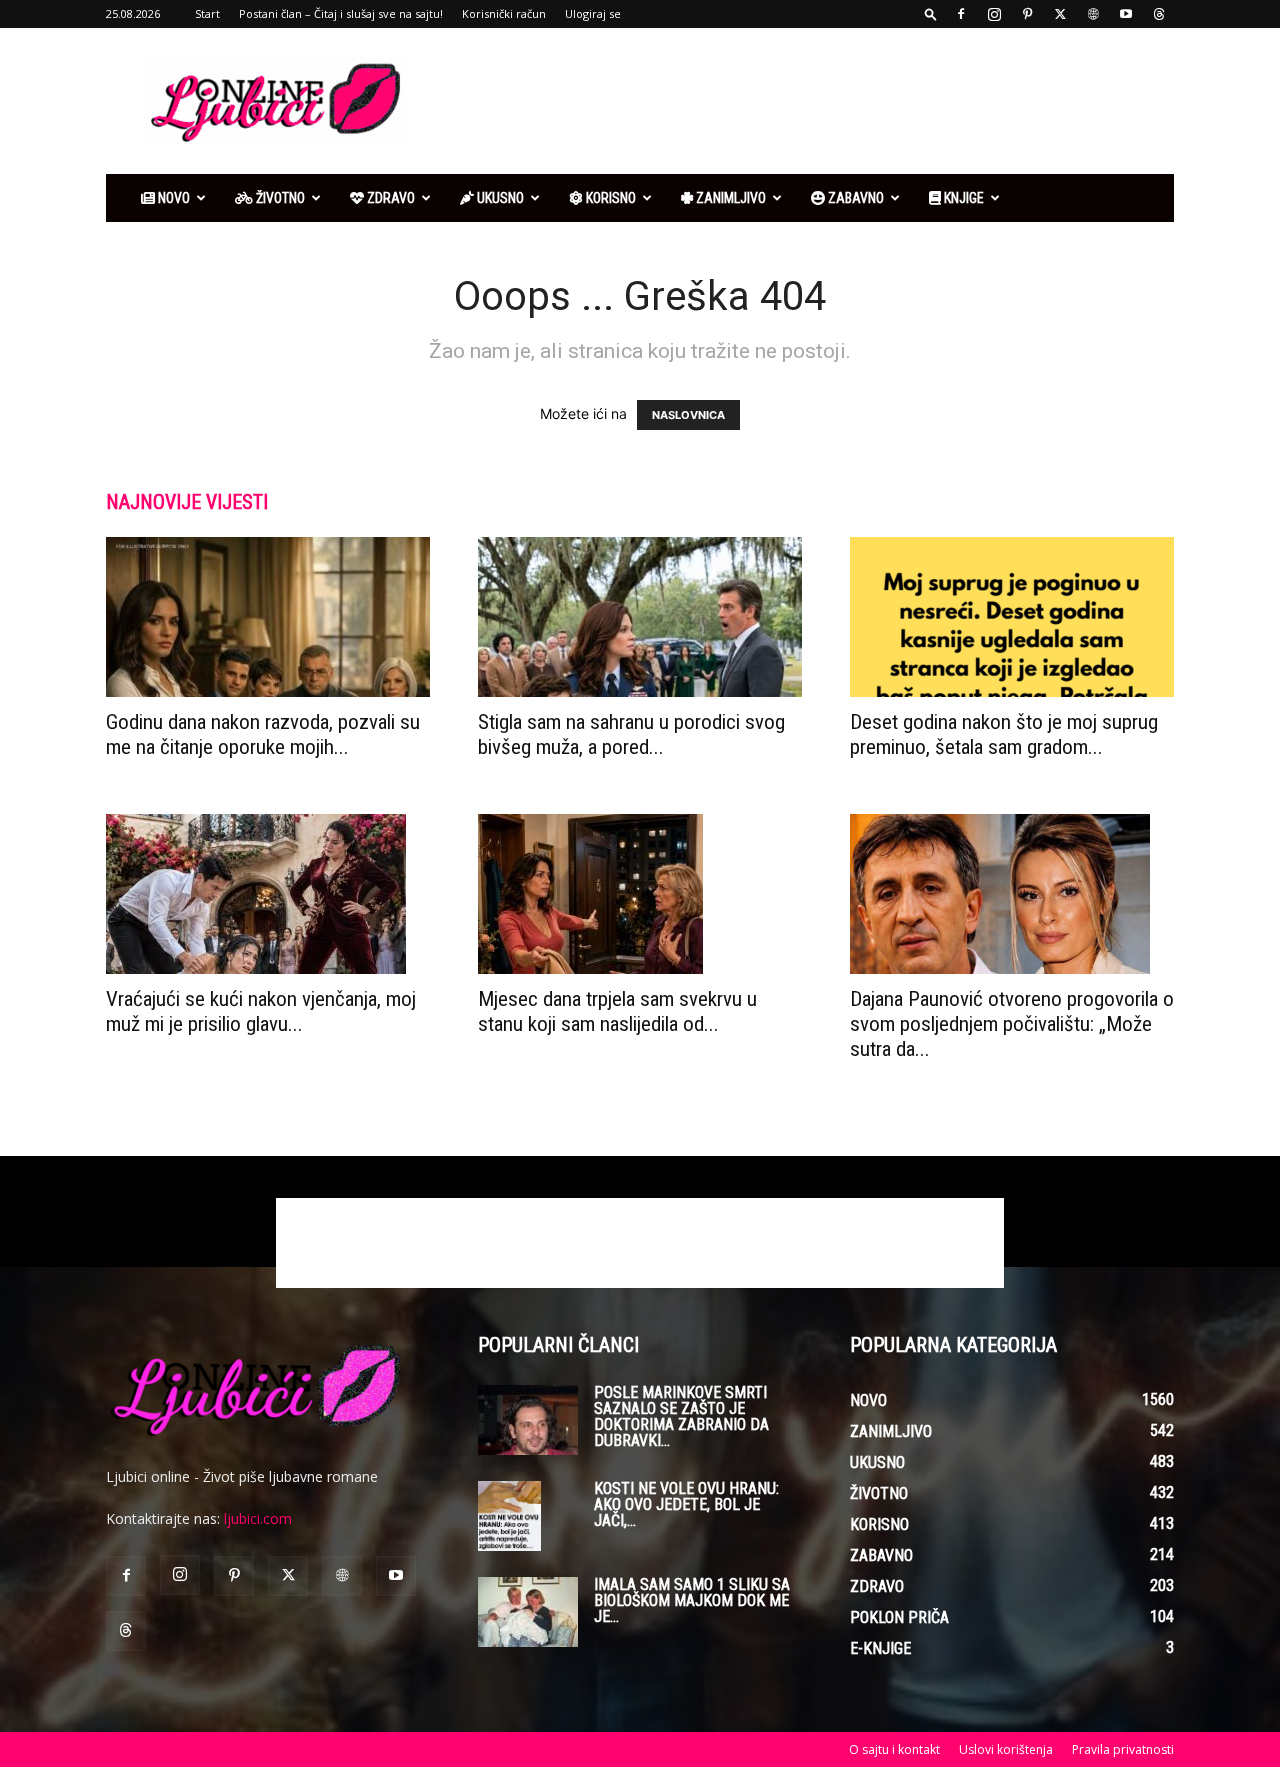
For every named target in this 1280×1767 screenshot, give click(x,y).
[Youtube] (1126, 14)
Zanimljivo (729, 198)
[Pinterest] (1027, 14)
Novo (172, 198)
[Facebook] (961, 14)
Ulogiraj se (593, 13)
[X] (1060, 14)
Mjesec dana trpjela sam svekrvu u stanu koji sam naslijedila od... (617, 1011)
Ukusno (499, 198)
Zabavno (854, 198)
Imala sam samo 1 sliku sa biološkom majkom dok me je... (692, 1600)
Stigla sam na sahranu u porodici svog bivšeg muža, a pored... (631, 734)
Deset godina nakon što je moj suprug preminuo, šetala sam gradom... (1004, 734)
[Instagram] (994, 14)
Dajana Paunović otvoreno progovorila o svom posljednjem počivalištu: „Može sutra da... (1012, 1024)
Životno (279, 198)
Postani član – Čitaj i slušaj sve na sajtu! (341, 13)
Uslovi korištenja (1006, 1749)
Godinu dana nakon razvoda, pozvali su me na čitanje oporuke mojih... (263, 734)
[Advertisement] (810, 101)
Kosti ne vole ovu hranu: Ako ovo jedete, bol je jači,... (686, 1504)
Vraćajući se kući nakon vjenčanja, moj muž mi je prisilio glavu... (261, 1011)
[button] (931, 13)
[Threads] (1159, 14)
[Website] (1093, 14)
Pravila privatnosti (1123, 1749)
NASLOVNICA (688, 415)
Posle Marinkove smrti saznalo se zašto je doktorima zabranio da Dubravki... (681, 1416)
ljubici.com (258, 1518)
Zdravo (389, 198)
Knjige (962, 198)
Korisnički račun (504, 13)
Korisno (609, 198)
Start (207, 13)
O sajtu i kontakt (894, 1749)
